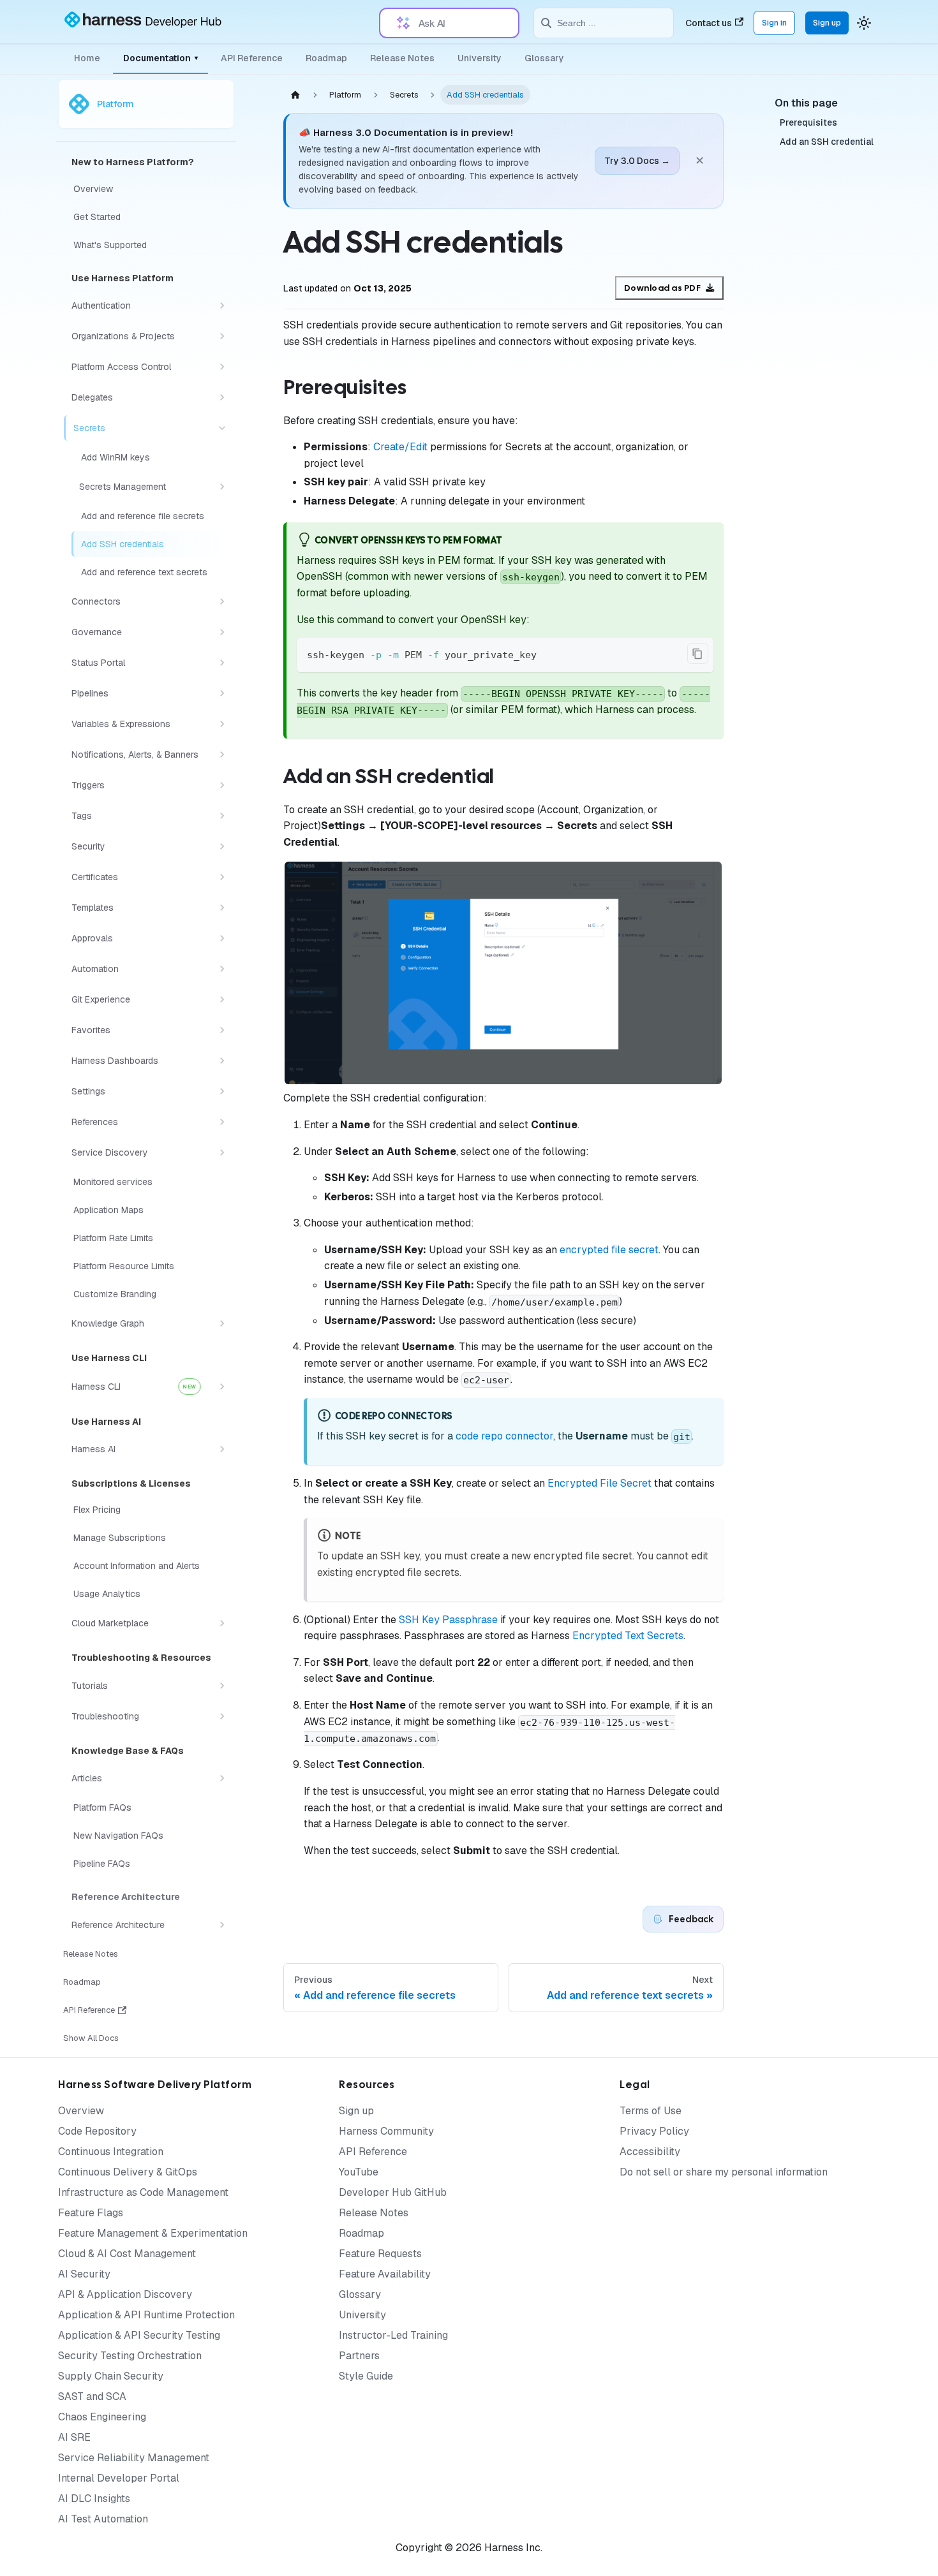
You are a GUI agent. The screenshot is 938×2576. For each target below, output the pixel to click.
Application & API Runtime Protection (146, 2315)
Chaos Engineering (102, 2417)
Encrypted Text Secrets (628, 1636)
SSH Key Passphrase (448, 1620)
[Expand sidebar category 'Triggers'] (222, 785)
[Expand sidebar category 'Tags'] (222, 816)
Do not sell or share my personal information (724, 2172)
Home (87, 58)
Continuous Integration (111, 2152)
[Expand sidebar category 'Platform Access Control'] (222, 367)
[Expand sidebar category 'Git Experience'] (222, 999)
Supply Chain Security (111, 2376)
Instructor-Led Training (393, 2335)
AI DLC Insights (94, 2499)
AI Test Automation (103, 2519)
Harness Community (386, 2131)
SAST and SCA (92, 2396)
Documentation (160, 58)
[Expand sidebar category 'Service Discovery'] (222, 1152)
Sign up (827, 23)
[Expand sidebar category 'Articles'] (222, 1778)
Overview (81, 2111)
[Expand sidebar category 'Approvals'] (222, 938)
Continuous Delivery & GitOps (128, 2172)
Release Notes (402, 58)
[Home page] (295, 95)
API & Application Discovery (125, 2294)
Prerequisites (808, 123)
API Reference (252, 58)
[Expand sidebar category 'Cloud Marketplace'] (222, 1623)
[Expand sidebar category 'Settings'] (222, 1091)
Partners (359, 2356)
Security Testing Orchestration (130, 2356)
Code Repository (97, 2131)
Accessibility (650, 2152)
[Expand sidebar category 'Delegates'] (222, 397)
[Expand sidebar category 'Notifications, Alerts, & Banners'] (222, 754)
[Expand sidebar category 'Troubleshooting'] (222, 1716)
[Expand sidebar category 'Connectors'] (222, 601)
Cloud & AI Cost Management (127, 2254)
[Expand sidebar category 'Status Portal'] (222, 663)
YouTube (359, 2172)
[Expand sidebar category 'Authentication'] (222, 305)
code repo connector (504, 1436)
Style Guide (366, 2376)
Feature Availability (385, 2274)
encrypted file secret (609, 1250)
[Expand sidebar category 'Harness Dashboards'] (222, 1061)
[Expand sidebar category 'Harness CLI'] (222, 1387)
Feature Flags (91, 2213)
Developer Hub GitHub (393, 2192)
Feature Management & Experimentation (153, 2233)
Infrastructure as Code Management (143, 2192)
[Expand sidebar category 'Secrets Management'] (222, 487)
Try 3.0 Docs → (637, 161)
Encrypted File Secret (599, 1483)
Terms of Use (651, 2111)
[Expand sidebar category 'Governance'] (222, 632)
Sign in (774, 23)
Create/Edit (400, 447)
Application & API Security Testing (139, 2335)
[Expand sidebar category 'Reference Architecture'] (222, 1925)
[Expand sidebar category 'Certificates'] (222, 877)
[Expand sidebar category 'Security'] (222, 846)
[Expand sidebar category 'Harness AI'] (222, 1449)
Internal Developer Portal (119, 2478)
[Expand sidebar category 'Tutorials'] (222, 1686)
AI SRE (74, 2437)
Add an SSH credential (827, 142)
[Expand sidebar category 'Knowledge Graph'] (222, 1323)
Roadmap (326, 58)
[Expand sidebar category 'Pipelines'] (222, 693)
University (480, 58)
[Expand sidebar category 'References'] (222, 1122)
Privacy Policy (654, 2131)
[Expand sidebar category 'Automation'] (222, 969)
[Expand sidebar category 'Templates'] (222, 908)
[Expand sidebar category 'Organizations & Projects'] (222, 336)
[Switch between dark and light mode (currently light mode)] (864, 23)
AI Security (84, 2274)
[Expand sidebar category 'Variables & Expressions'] (222, 724)
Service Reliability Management (134, 2458)
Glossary (544, 58)
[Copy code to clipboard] (698, 653)
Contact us (709, 23)
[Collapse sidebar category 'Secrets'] (222, 428)
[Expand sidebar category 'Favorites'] (222, 1030)
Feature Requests (380, 2254)
